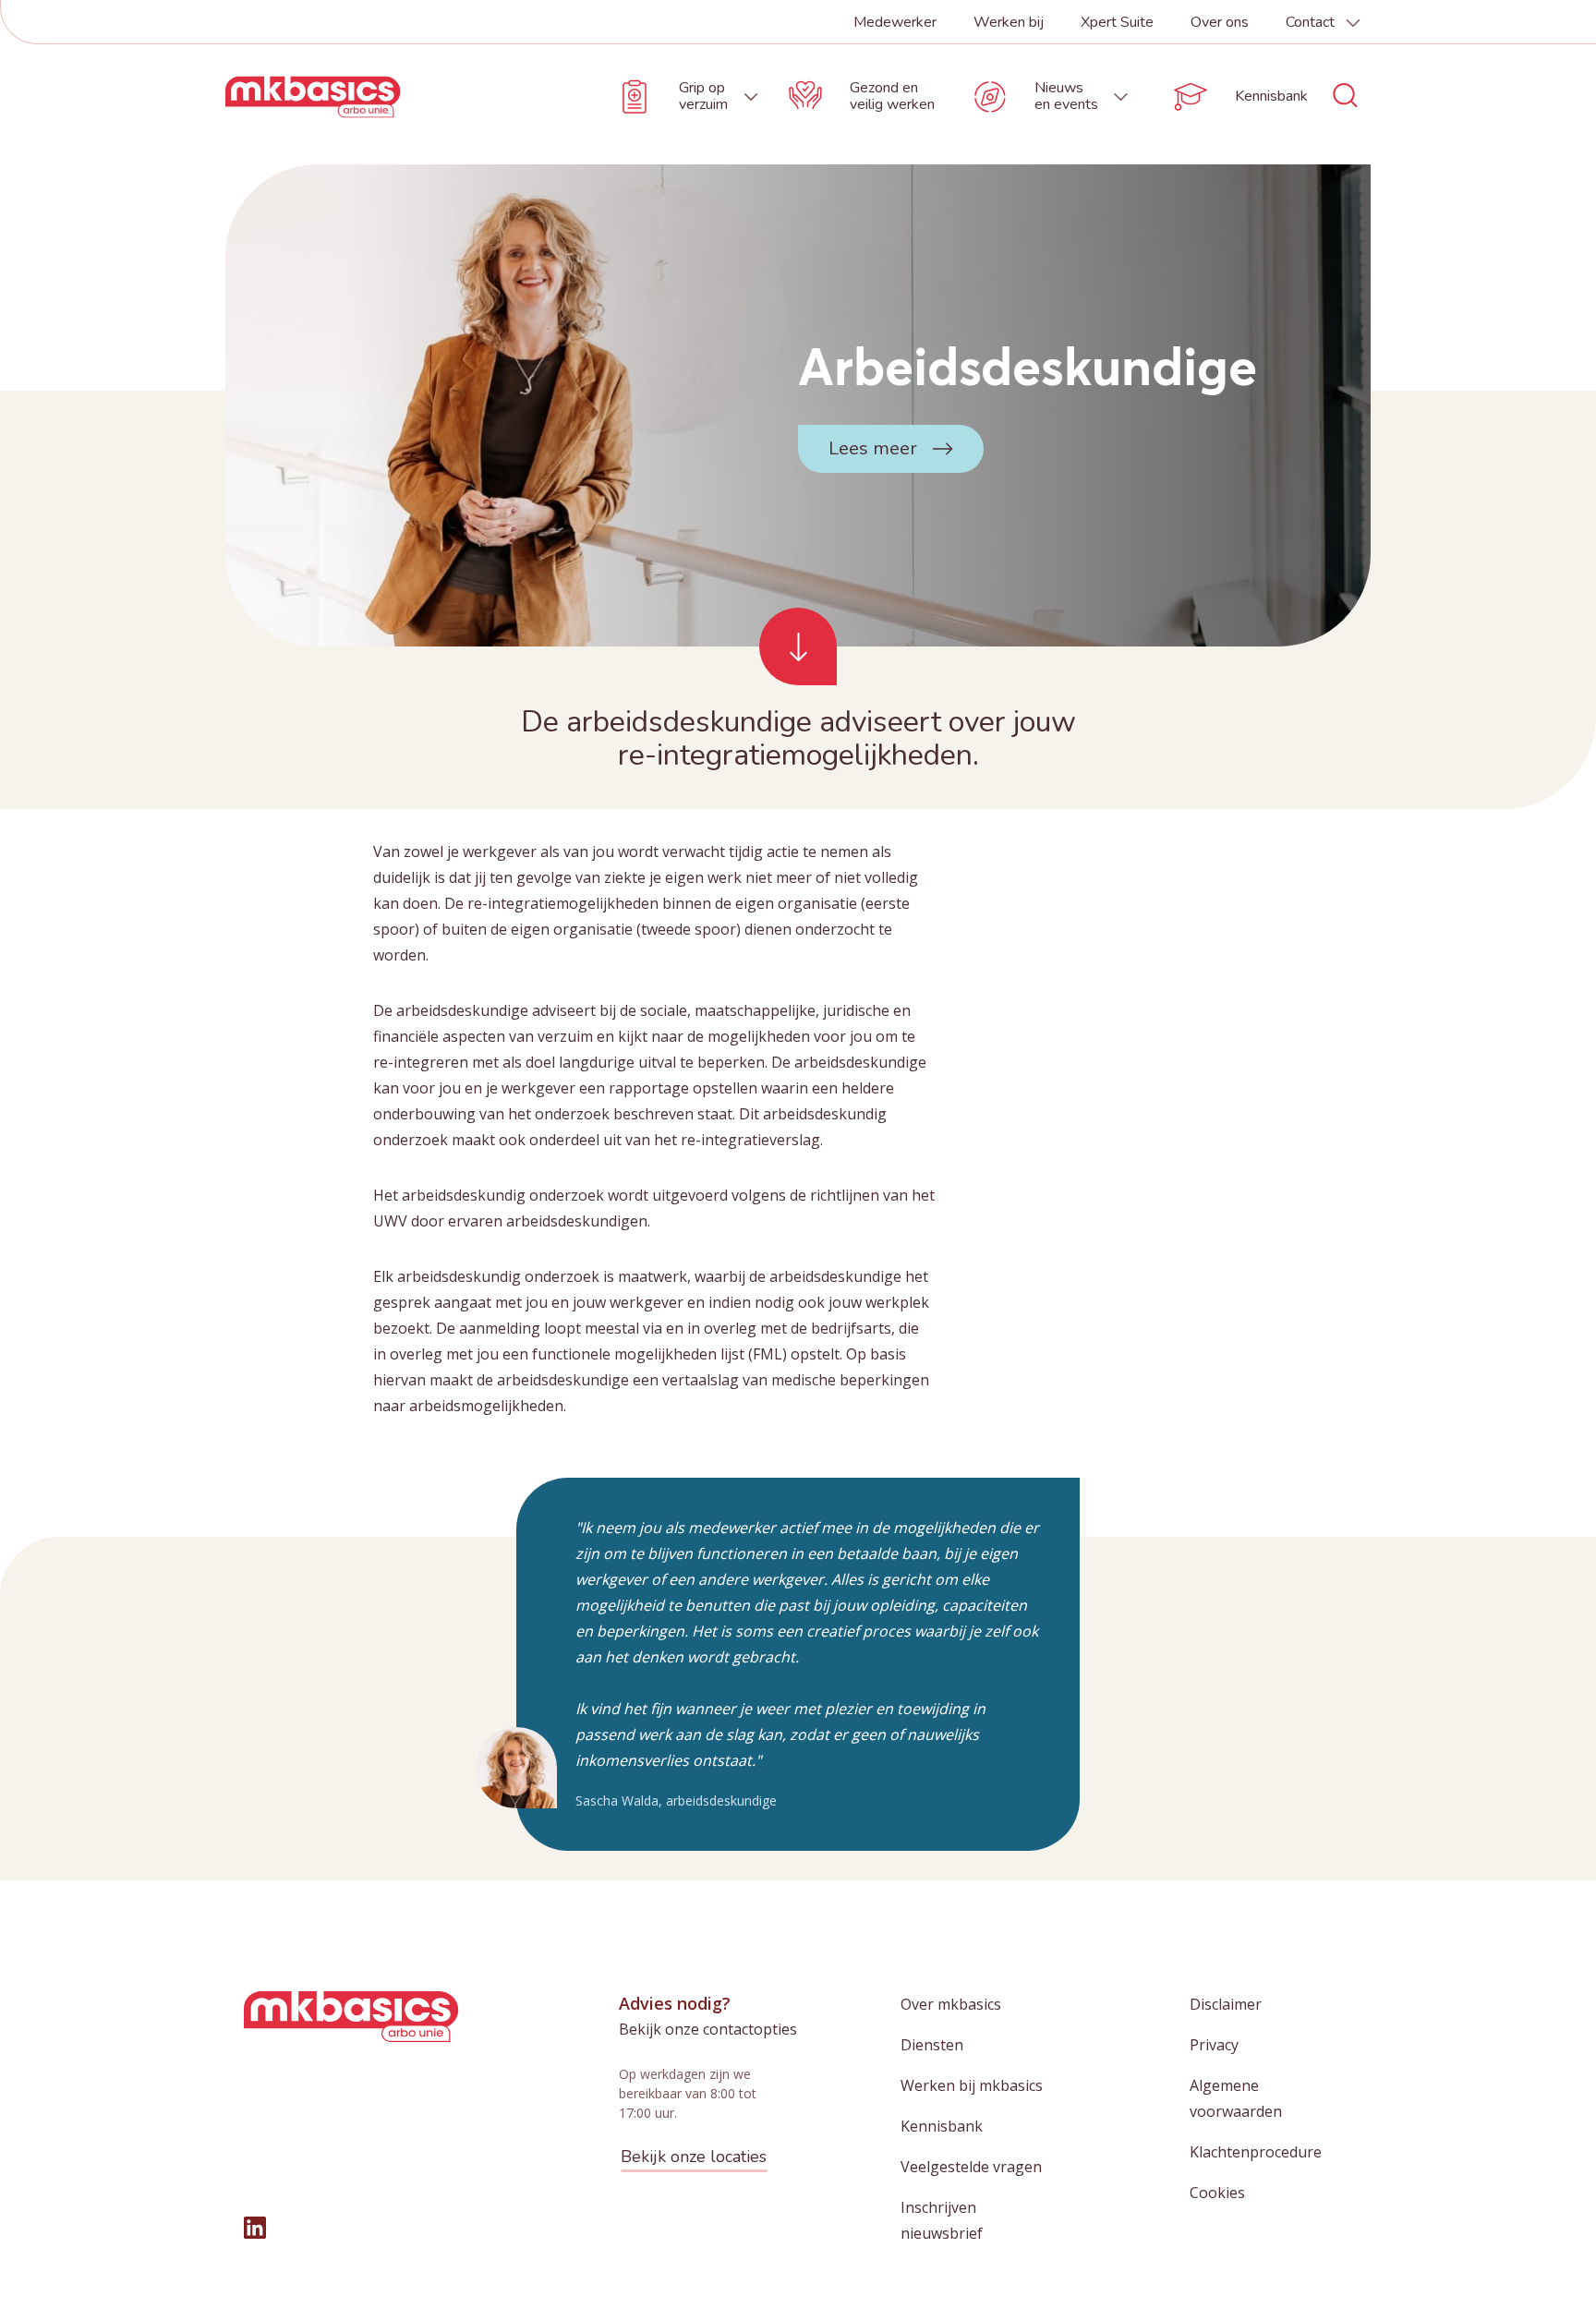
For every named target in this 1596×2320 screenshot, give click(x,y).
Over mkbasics (951, 2004)
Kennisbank (942, 2126)
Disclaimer (1226, 2004)
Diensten (932, 2045)
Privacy (1214, 2045)
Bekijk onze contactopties (708, 2029)
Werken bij (1009, 22)
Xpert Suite (1117, 22)
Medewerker (895, 22)
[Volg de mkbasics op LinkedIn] (255, 2228)
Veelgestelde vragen (971, 2167)
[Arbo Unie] (313, 97)
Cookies (1217, 2193)
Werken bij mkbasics (972, 2085)
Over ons (1220, 22)
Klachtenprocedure (1256, 2152)
